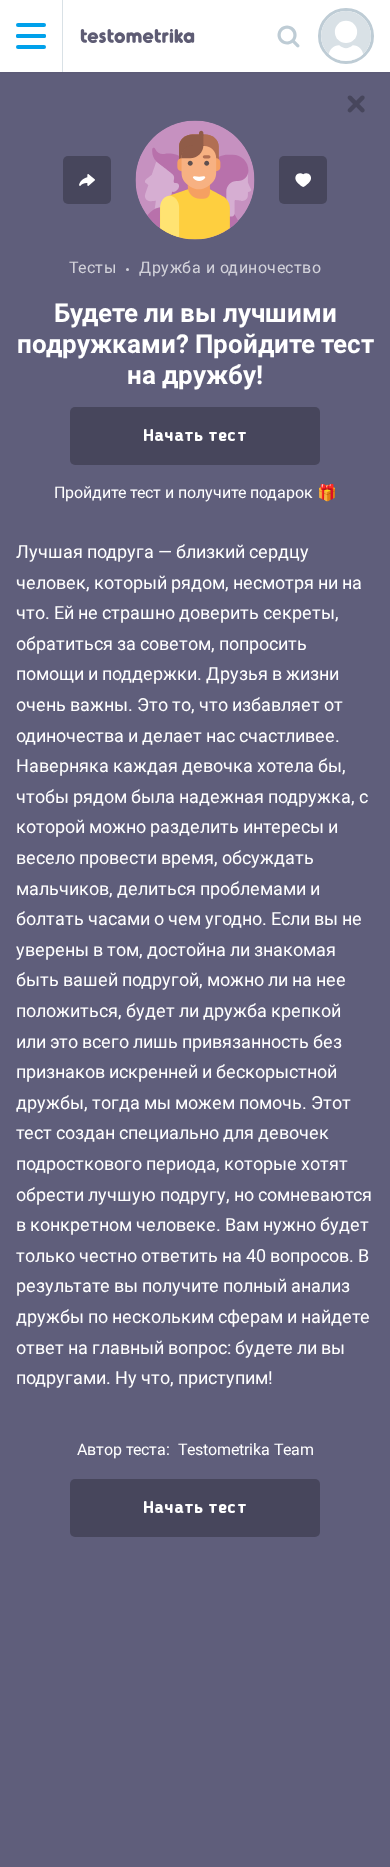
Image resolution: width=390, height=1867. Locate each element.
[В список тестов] (356, 104)
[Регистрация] (346, 36)
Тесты (93, 267)
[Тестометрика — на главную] (137, 36)
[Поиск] (288, 36)
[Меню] (31, 36)
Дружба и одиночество (230, 267)
